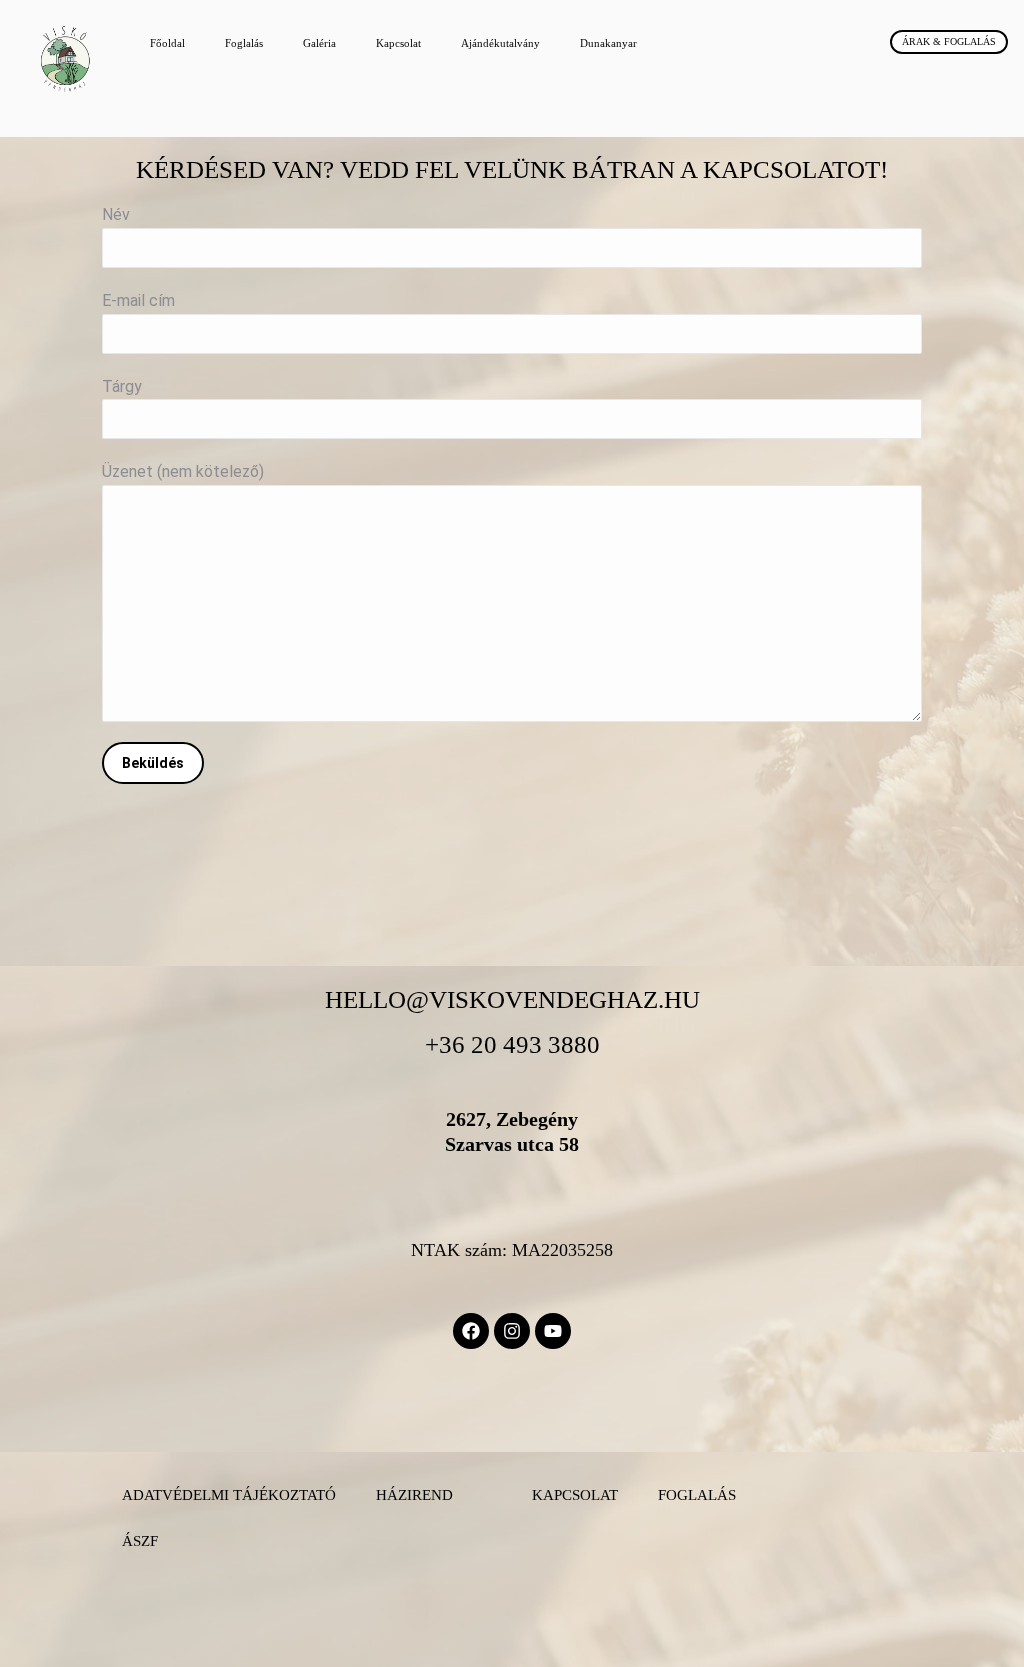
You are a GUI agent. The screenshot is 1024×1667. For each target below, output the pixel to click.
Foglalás (244, 43)
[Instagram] (512, 1331)
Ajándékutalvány (500, 43)
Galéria (319, 43)
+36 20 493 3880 (512, 1044)
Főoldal (167, 43)
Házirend (414, 1495)
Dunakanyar (608, 43)
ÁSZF (140, 1541)
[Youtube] (553, 1331)
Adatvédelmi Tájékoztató (229, 1495)
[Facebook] (471, 1331)
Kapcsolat (398, 43)
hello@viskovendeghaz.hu (512, 999)
